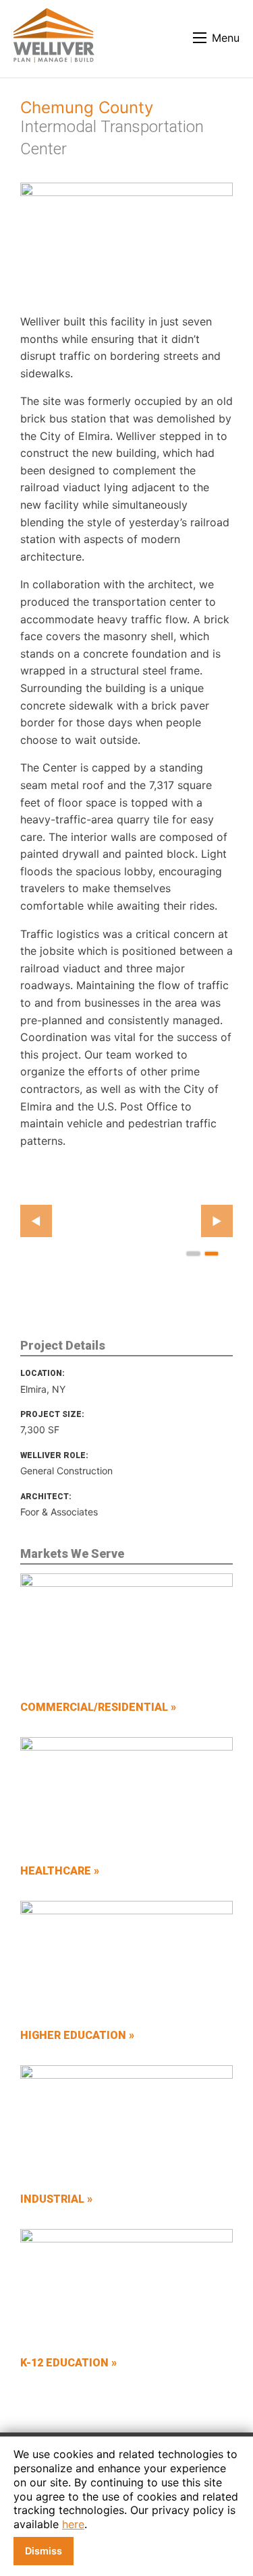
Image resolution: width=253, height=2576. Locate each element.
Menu (226, 38)
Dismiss (44, 2551)
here (73, 2524)
